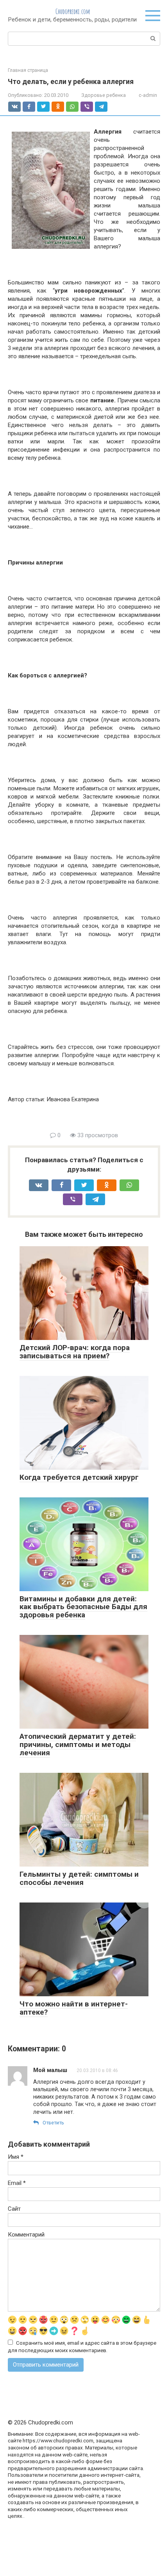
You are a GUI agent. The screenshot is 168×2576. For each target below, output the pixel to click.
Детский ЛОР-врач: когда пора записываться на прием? (75, 1352)
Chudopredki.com (73, 11)
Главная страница (28, 70)
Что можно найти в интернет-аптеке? (74, 2008)
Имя (16, 2157)
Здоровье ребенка (104, 95)
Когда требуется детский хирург (79, 1477)
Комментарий (26, 2235)
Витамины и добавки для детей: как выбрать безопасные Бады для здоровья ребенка (83, 1607)
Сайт (14, 2209)
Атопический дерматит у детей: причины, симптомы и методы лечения (78, 1744)
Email (17, 2183)
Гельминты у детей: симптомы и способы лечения (79, 1878)
